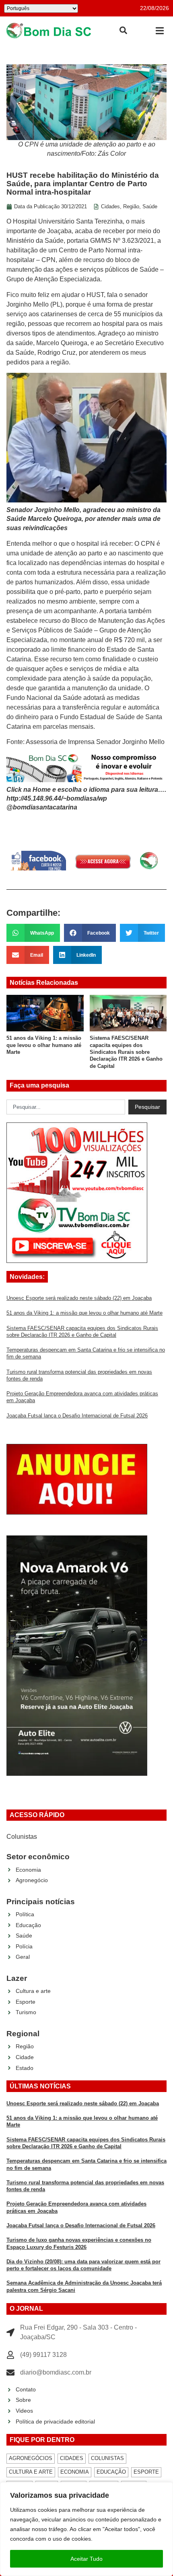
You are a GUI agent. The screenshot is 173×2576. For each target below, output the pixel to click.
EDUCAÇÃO (111, 2472)
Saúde (150, 206)
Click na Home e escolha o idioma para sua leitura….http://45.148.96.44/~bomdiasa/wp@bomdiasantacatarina (86, 799)
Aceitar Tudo (86, 2559)
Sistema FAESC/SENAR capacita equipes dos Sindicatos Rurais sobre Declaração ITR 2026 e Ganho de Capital (126, 1052)
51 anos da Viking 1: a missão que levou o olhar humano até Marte (44, 1045)
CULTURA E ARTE (31, 2472)
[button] (160, 31)
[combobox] (66, 1107)
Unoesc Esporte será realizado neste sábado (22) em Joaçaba (79, 1298)
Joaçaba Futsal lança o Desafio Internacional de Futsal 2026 (77, 1416)
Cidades (110, 206)
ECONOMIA (75, 2472)
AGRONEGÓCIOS (31, 2458)
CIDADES (72, 2458)
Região (131, 206)
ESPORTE (146, 2472)
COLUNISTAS (107, 2458)
